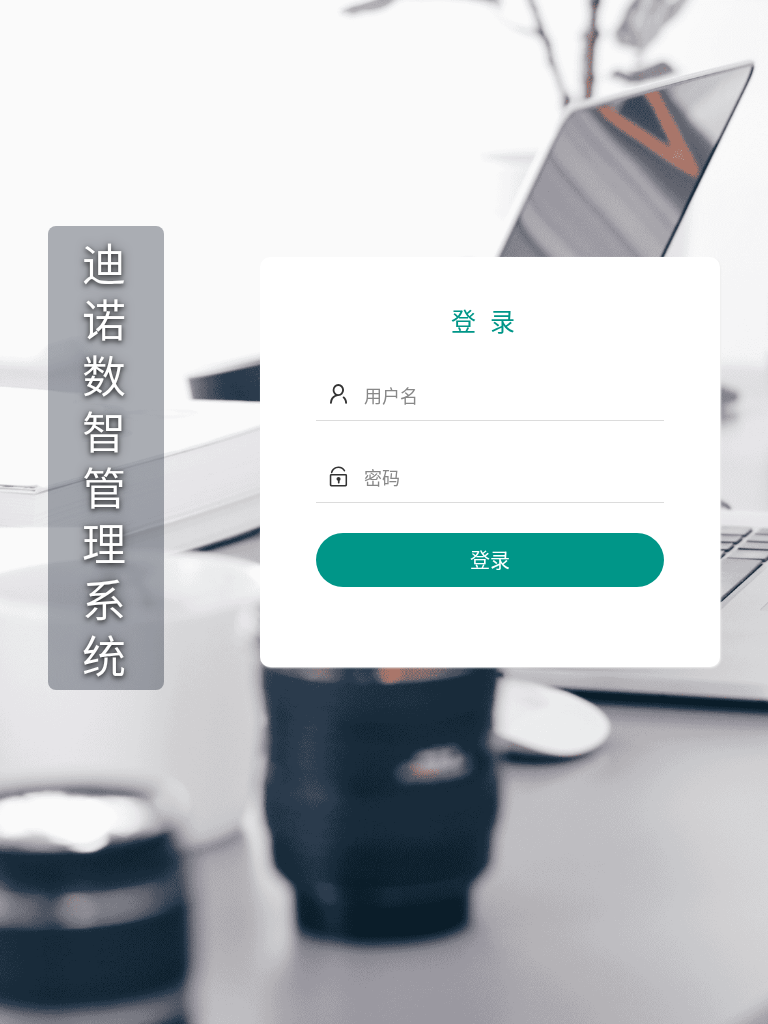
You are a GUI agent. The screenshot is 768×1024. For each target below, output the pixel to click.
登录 (490, 559)
